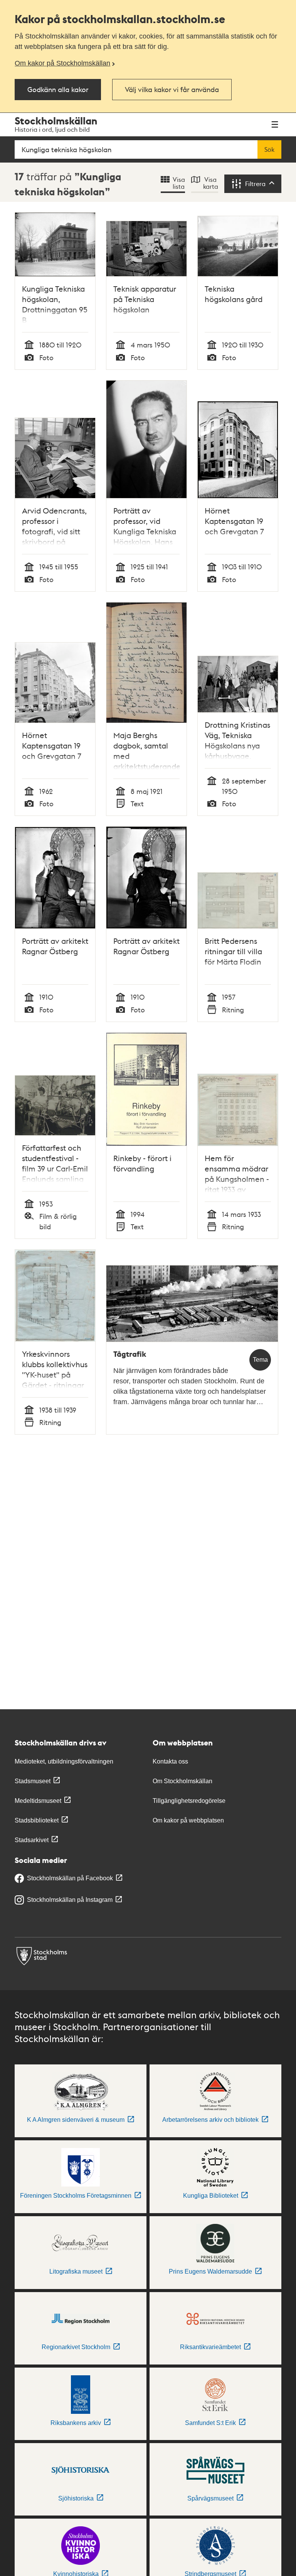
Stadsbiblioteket (37, 1820)
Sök (269, 149)
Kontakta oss (170, 1761)
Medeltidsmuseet (38, 1801)
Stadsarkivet (32, 1840)
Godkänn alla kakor (58, 89)
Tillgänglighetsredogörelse (189, 1801)
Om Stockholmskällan (182, 1781)
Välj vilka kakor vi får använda (172, 89)
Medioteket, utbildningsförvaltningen (64, 1761)
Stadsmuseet (33, 1781)
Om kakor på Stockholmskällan (62, 63)
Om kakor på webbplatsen (188, 1820)
